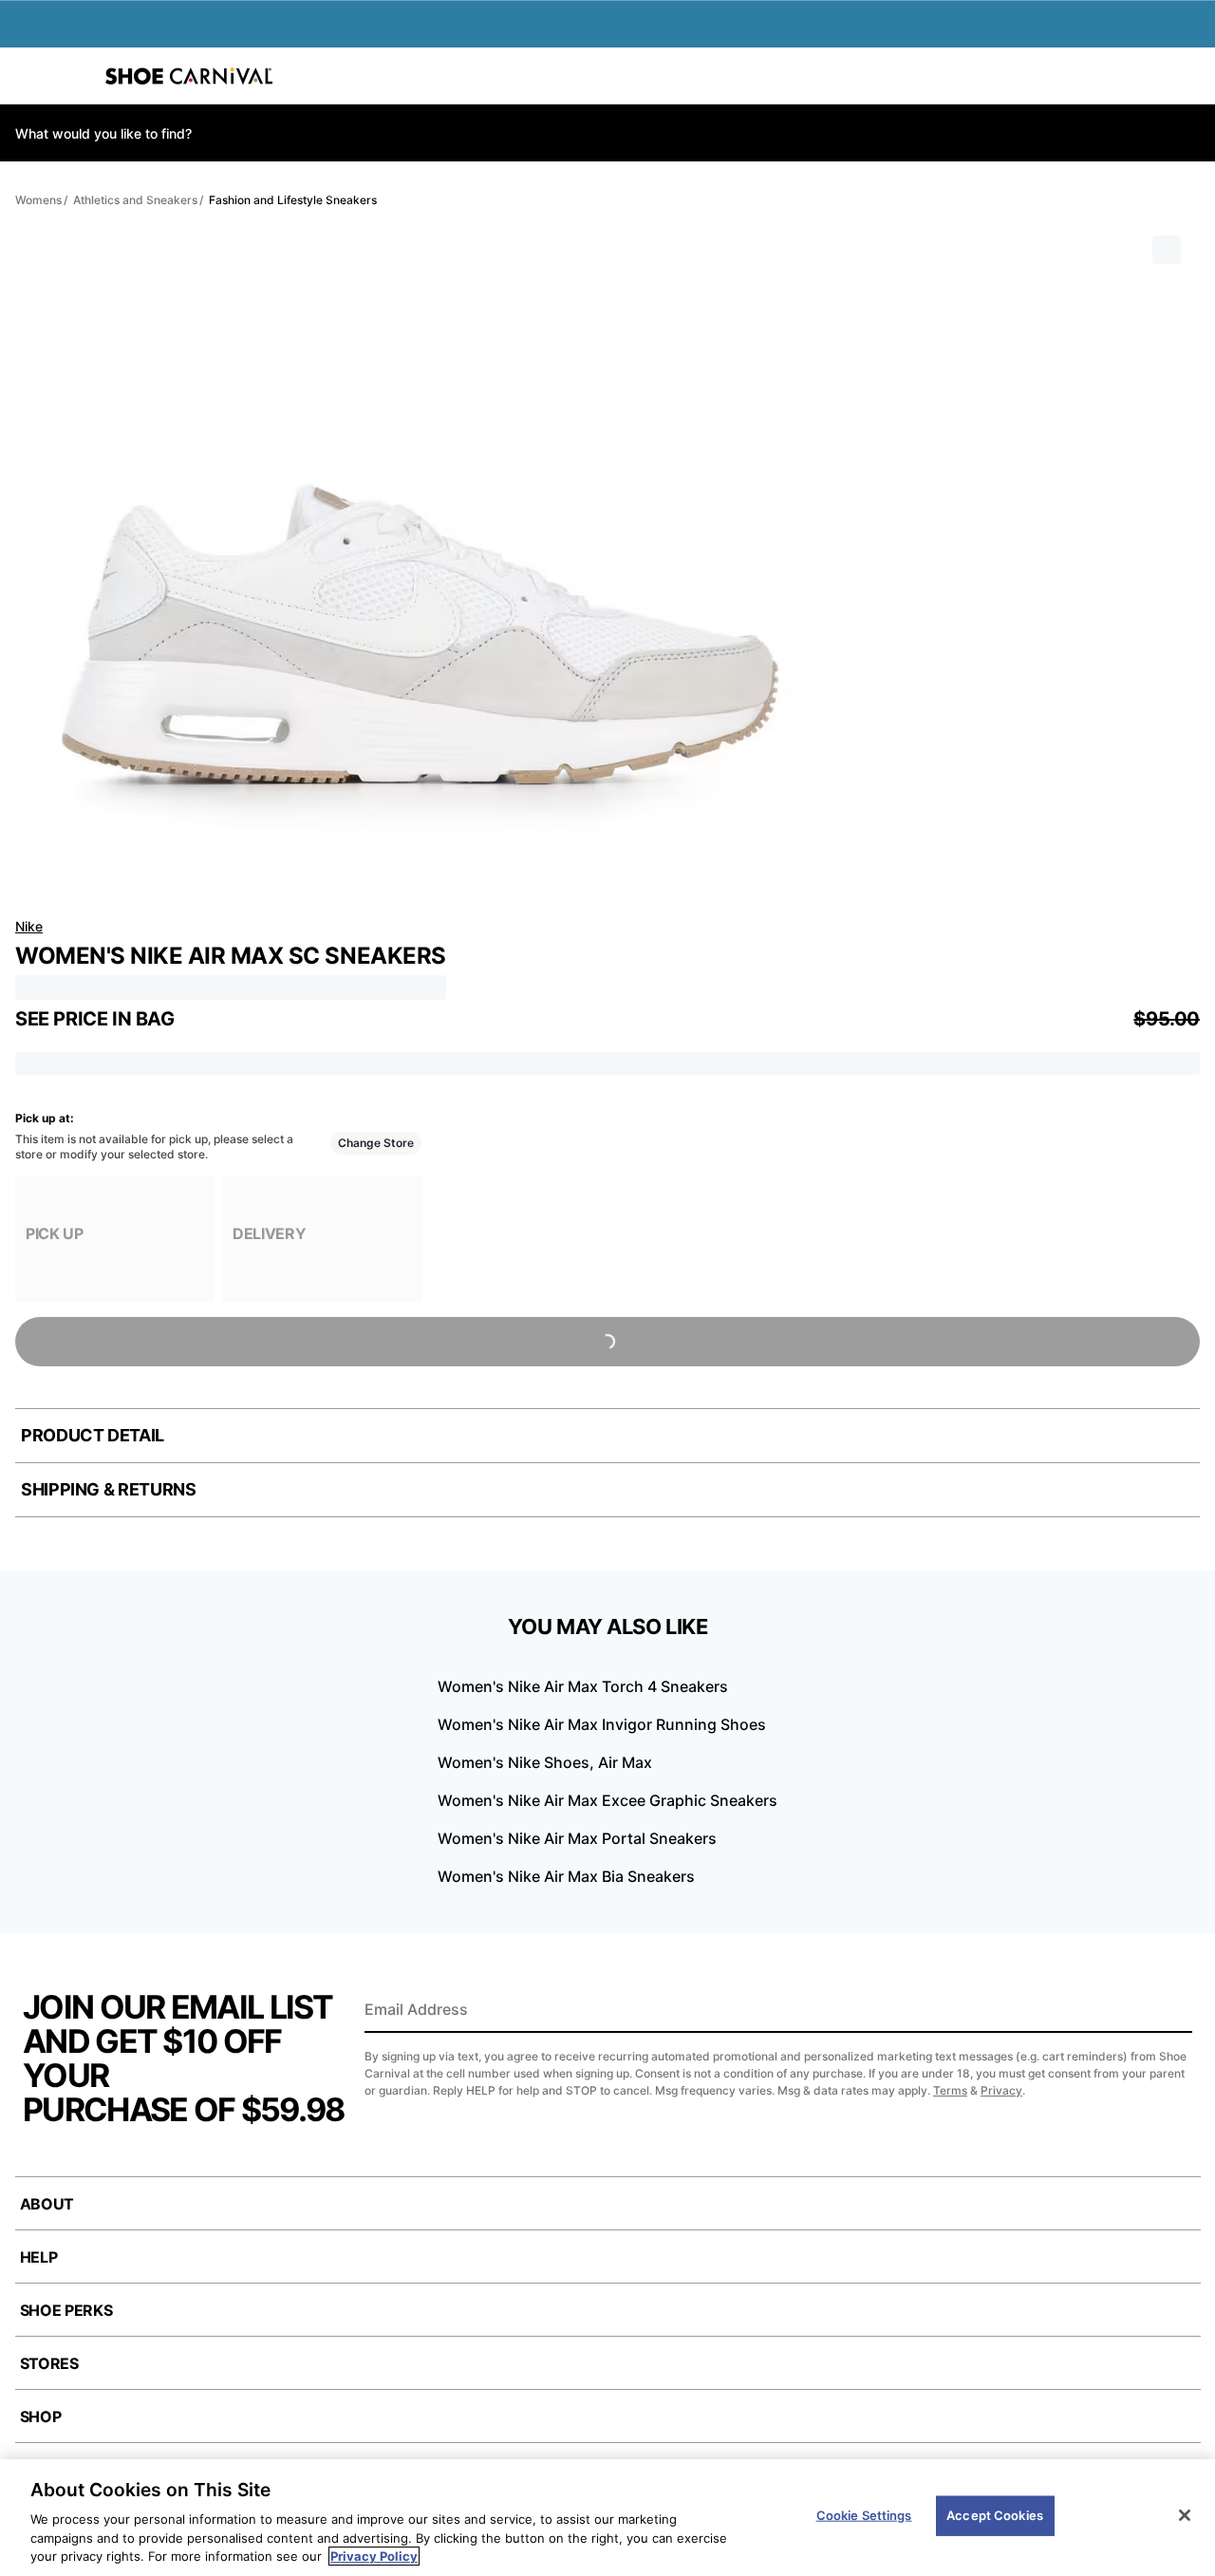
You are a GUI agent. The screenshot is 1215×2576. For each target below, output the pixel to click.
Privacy (1001, 2090)
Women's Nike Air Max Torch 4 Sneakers (583, 1686)
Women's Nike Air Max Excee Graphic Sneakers (607, 1800)
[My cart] (1190, 76)
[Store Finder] (73, 76)
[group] (115, 1239)
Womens (38, 200)
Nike (29, 926)
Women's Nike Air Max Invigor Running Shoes (602, 1724)
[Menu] (28, 76)
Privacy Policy (374, 2556)
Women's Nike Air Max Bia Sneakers (566, 1876)
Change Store (376, 1143)
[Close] (1185, 2515)
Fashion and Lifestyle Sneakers (293, 200)
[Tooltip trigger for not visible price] (183, 1013)
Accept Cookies (995, 2515)
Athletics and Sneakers (135, 200)
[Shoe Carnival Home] (189, 76)
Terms (950, 2090)
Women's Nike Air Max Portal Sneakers (577, 1838)
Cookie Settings (864, 2515)
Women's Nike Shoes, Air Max (545, 1762)
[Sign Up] (1171, 2011)
